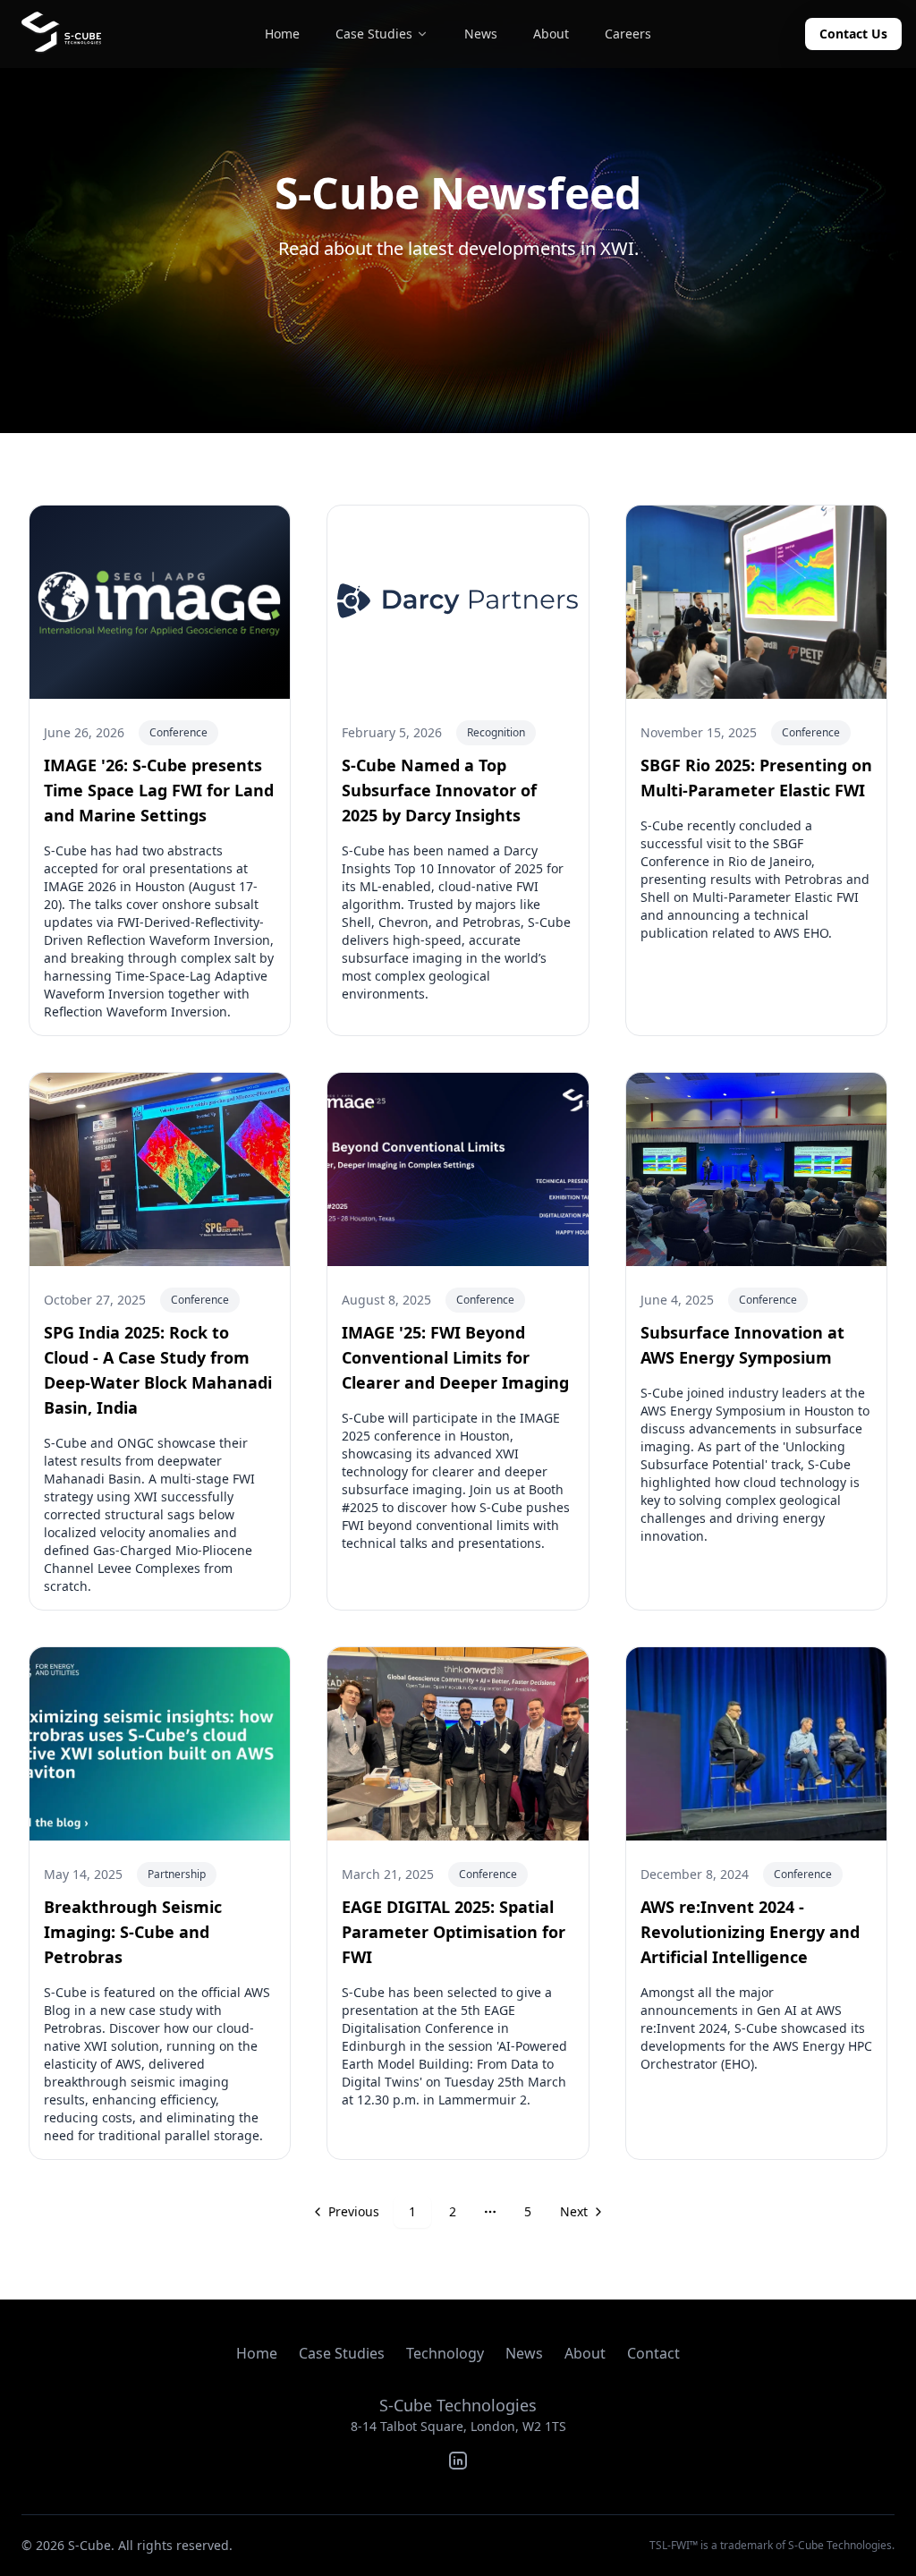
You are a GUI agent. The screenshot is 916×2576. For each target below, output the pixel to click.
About (585, 2353)
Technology (445, 2353)
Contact (653, 2353)
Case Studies (342, 2353)
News (524, 2353)
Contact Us (853, 34)
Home (257, 2353)
